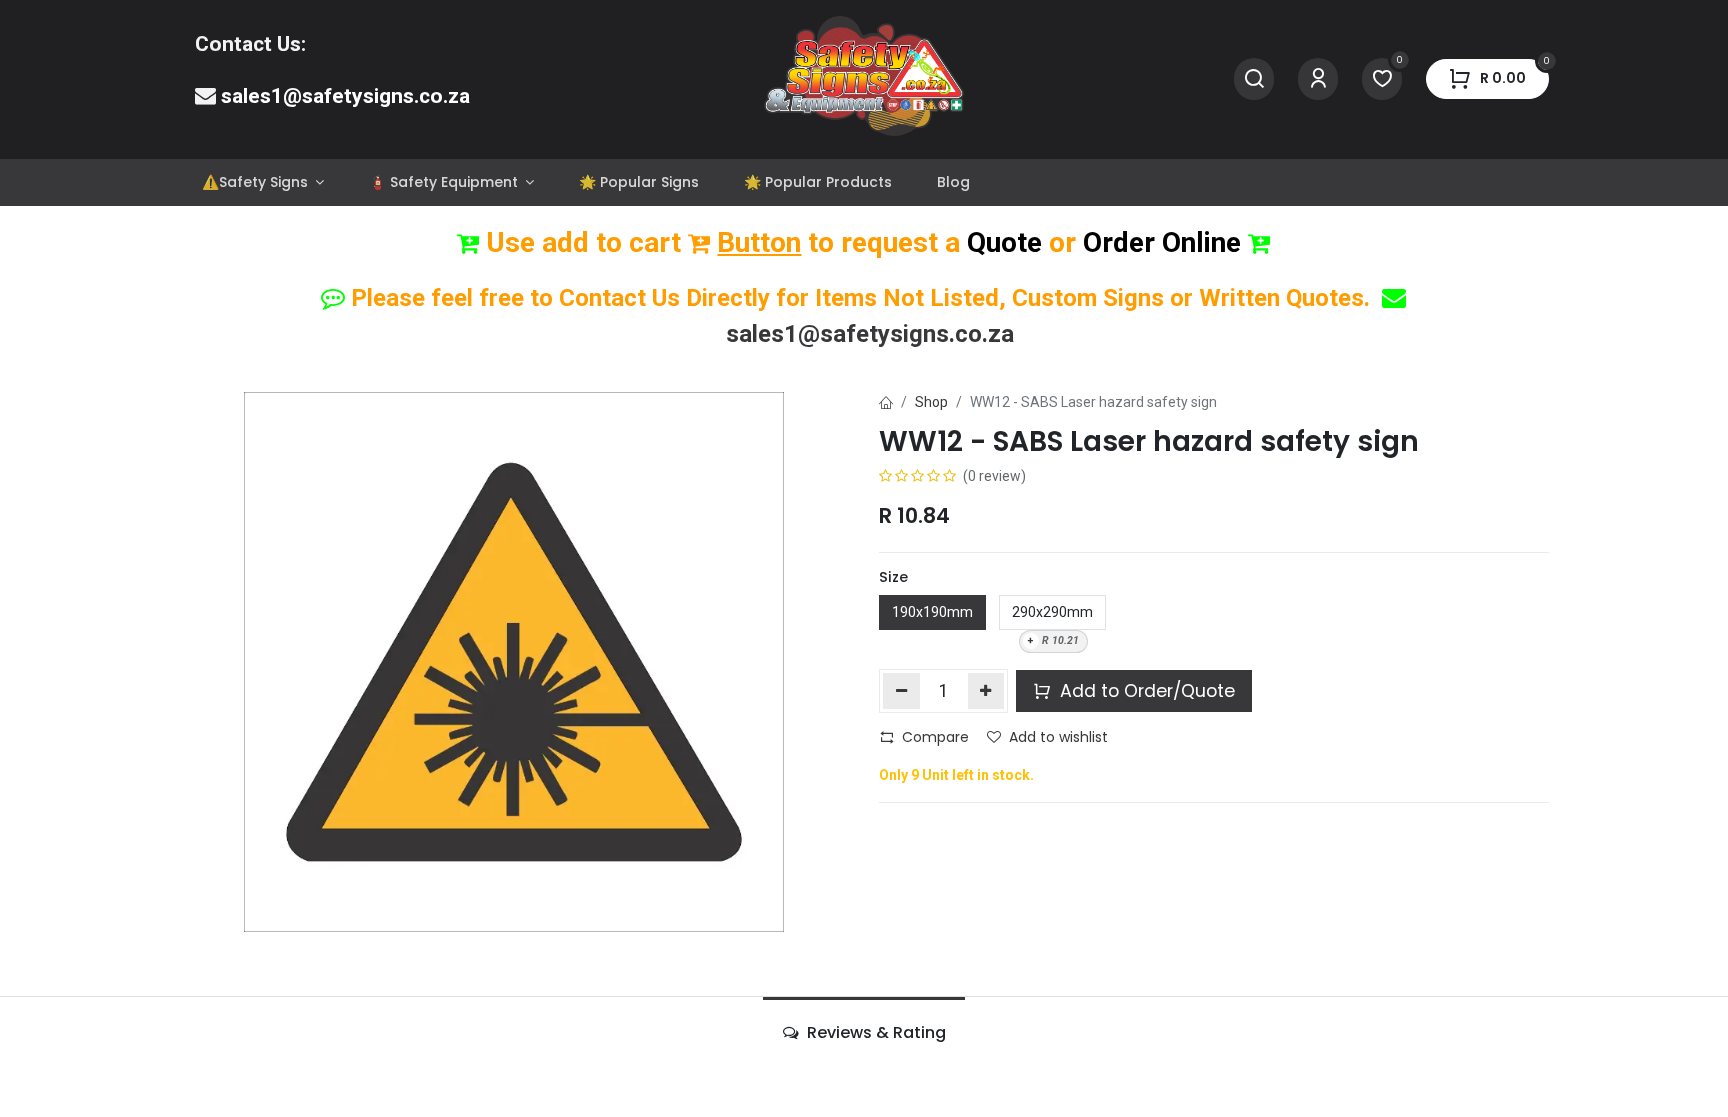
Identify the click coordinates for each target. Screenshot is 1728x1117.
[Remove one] (901, 691)
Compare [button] (935, 737)
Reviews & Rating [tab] (874, 1032)
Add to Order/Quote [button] (1145, 691)
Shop (931, 402)
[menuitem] (262, 182)
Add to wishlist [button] (1058, 737)
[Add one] (986, 691)
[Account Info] (1318, 79)
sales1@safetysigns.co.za (345, 96)
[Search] (1254, 79)
